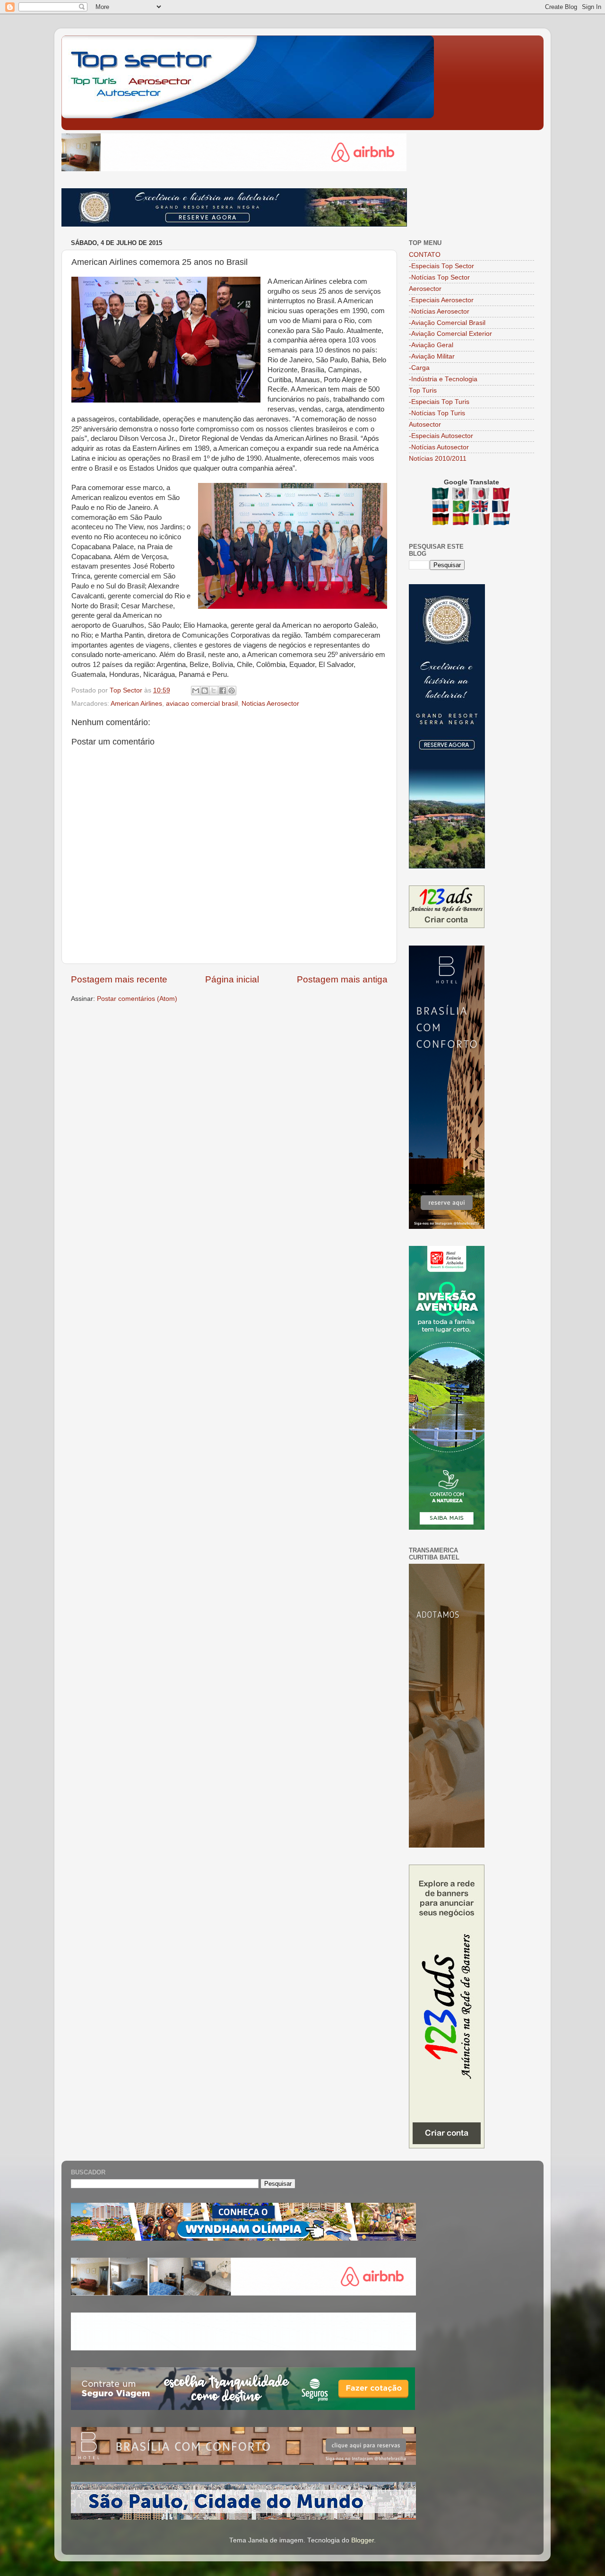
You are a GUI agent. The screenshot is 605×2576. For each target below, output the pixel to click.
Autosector (425, 425)
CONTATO (425, 255)
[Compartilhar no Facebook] (223, 691)
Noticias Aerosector (270, 704)
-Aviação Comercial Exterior (450, 334)
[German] (442, 521)
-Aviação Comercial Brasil (447, 323)
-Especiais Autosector (441, 436)
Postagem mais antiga (342, 979)
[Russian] (442, 508)
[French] (501, 508)
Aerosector (425, 289)
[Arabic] (441, 495)
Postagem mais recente (119, 979)
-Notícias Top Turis (437, 413)
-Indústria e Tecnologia (443, 379)
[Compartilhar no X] (214, 691)
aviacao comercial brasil (202, 704)
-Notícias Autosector (439, 447)
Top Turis (423, 390)
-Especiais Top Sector (441, 266)
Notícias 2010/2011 (438, 459)
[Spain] (462, 521)
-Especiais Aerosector (441, 300)
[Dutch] (502, 521)
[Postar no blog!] (205, 691)
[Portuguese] (461, 508)
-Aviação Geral (431, 345)
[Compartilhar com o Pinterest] (232, 691)
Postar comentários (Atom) (137, 999)
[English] (481, 508)
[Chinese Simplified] (502, 495)
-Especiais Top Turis (439, 402)
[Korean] (462, 495)
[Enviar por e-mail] (196, 691)
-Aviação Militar (432, 356)
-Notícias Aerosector (439, 311)
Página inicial (232, 979)
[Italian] (482, 521)
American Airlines (136, 704)
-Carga (419, 368)
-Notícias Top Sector (439, 277)
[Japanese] (482, 495)
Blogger (363, 2540)
